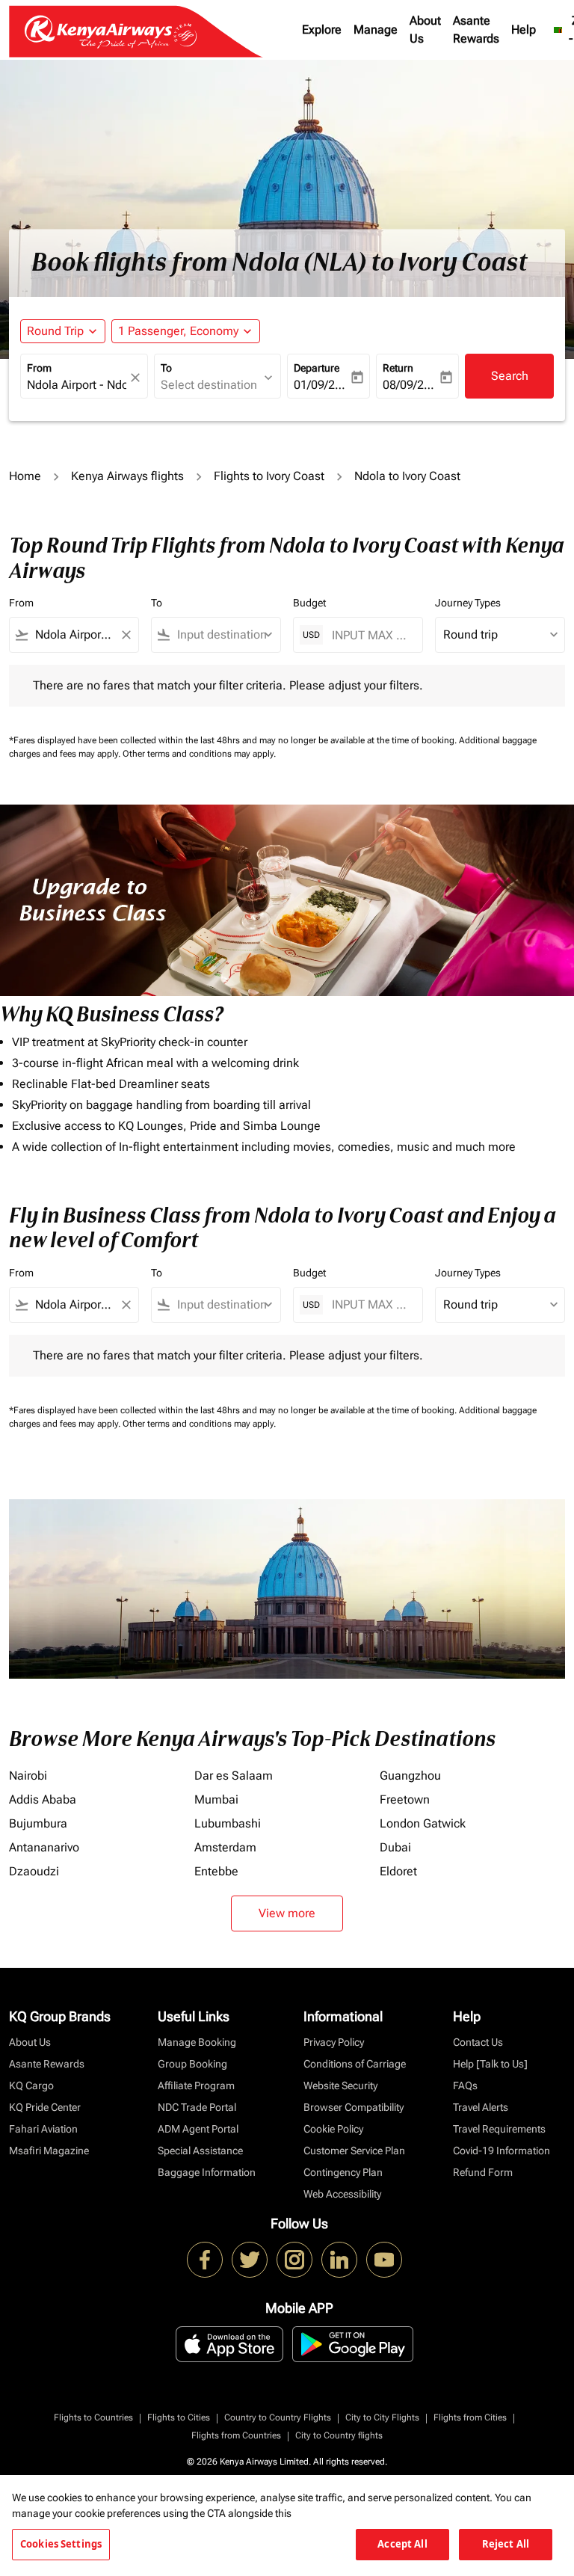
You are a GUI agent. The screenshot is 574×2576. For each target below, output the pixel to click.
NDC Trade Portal (197, 2107)
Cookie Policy (333, 2129)
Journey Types (468, 603)
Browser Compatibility (354, 2107)
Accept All (402, 2544)
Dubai (395, 1847)
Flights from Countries (236, 2435)
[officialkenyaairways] (294, 2260)
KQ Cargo (31, 2085)
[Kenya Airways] (205, 2260)
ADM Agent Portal (198, 2129)
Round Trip (55, 331)
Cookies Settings (61, 2544)
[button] (186, 331)
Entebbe (216, 1871)
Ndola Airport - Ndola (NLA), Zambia (77, 385)
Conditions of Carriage (355, 2064)
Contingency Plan (343, 2172)
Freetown (405, 1799)
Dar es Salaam (234, 1776)
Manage (376, 30)
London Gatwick (423, 1823)
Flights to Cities (179, 2417)
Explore (322, 30)
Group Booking (192, 2064)
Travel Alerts (481, 2107)
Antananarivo (44, 1847)
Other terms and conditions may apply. (199, 754)
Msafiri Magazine (49, 2151)
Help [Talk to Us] (490, 2064)
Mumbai (216, 1799)
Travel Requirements (499, 2129)
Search (510, 376)
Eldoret (398, 1871)
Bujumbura (38, 1823)
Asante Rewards (476, 30)
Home (25, 476)
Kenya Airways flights (127, 476)
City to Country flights (339, 2435)
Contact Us (478, 2042)
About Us (425, 30)
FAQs (465, 2085)
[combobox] (74, 635)
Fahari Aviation (43, 2129)
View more (287, 1913)
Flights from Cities (470, 2417)
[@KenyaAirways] (250, 2260)
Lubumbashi (228, 1823)
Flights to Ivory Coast (269, 476)
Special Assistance (200, 2151)
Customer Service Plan (354, 2151)
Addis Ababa (43, 1799)
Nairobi (28, 1776)
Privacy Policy (334, 2042)
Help (524, 30)
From (39, 368)
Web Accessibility (342, 2194)
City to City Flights (382, 2417)
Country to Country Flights (278, 2417)
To (166, 368)
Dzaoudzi (34, 1871)
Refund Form (483, 2172)
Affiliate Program (196, 2085)
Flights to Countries (93, 2417)
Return (398, 368)
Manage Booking (197, 2042)
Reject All (506, 2544)
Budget (309, 603)
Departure (317, 368)
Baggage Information (207, 2172)
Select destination (209, 385)
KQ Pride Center (45, 2107)
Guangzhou (410, 1776)
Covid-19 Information (502, 2151)
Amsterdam (225, 1847)
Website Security (340, 2085)
